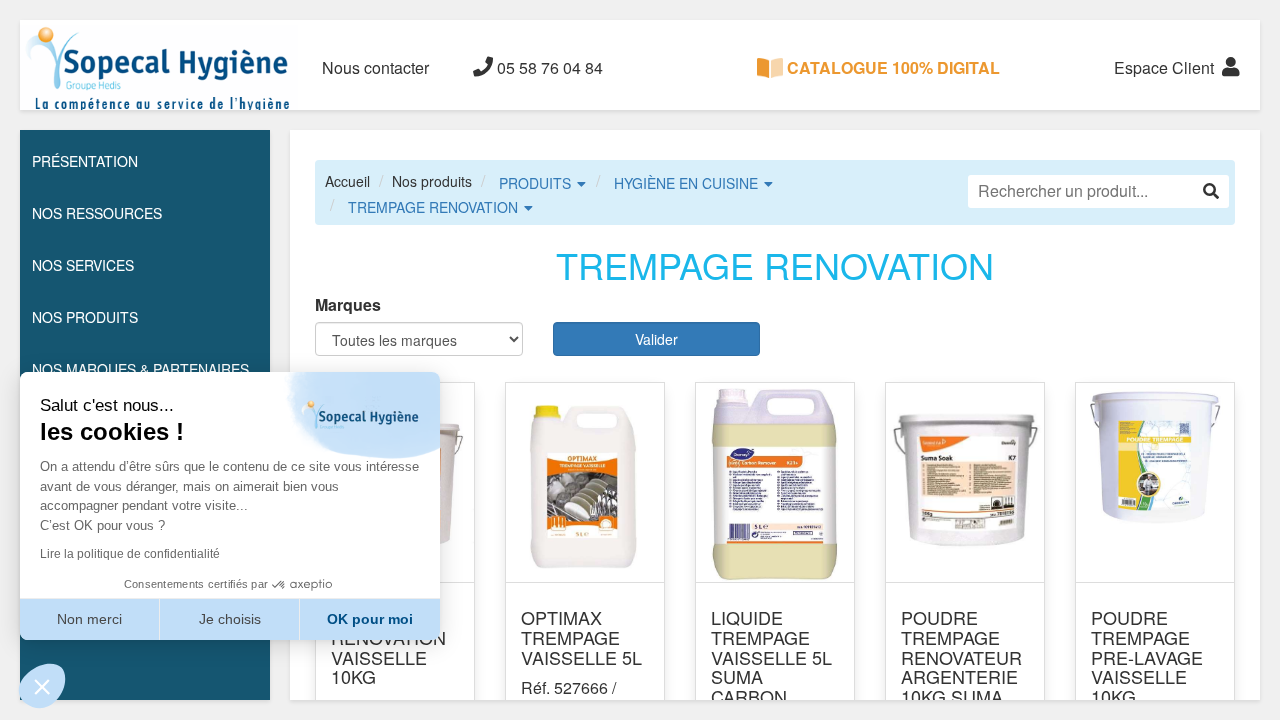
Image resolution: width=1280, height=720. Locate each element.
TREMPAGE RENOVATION (433, 207)
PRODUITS (535, 183)
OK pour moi (370, 619)
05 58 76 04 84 (548, 67)
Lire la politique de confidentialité (130, 554)
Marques (348, 305)
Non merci (89, 619)
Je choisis (230, 619)
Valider (656, 339)
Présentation (85, 161)
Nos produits (432, 181)
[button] (42, 686)
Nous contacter (375, 67)
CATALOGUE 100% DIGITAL (891, 67)
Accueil (347, 181)
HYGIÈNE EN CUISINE (686, 183)
